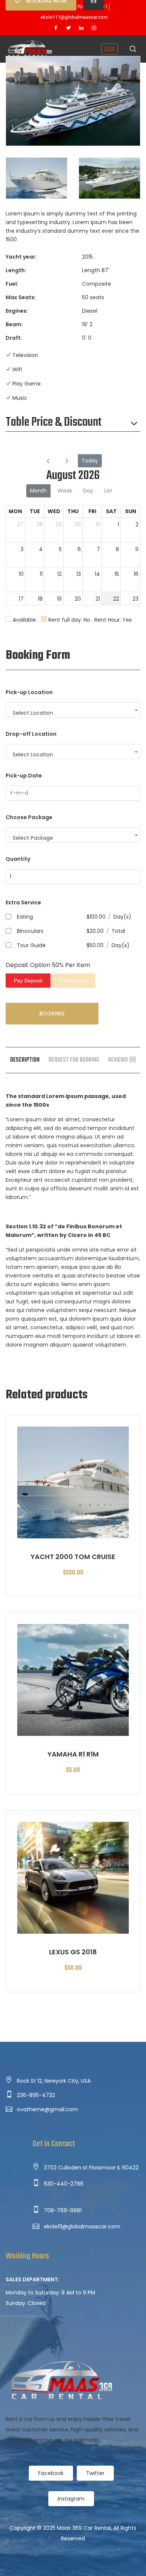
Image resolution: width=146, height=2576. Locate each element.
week (65, 491)
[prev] (48, 461)
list (108, 491)
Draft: (14, 338)
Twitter (95, 2473)
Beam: (14, 324)
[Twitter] (69, 28)
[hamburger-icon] (109, 49)
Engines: (17, 311)
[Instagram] (94, 28)
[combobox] (73, 710)
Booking (52, 1014)
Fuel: (12, 284)
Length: (16, 270)
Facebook (51, 2473)
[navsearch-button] (133, 50)
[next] (67, 461)
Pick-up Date (24, 776)
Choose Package (29, 817)
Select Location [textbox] (33, 713)
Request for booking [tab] (74, 1060)
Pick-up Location (29, 692)
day (88, 491)
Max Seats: (21, 297)
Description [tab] (25, 1060)
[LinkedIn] (81, 28)
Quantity (18, 859)
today (90, 461)
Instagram (71, 2499)
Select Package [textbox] (33, 838)
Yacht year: (21, 257)
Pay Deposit (28, 981)
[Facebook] (56, 28)
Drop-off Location (31, 734)
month (38, 491)
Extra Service (23, 902)
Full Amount (73, 981)
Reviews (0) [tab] (122, 1060)
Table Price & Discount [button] (54, 423)
